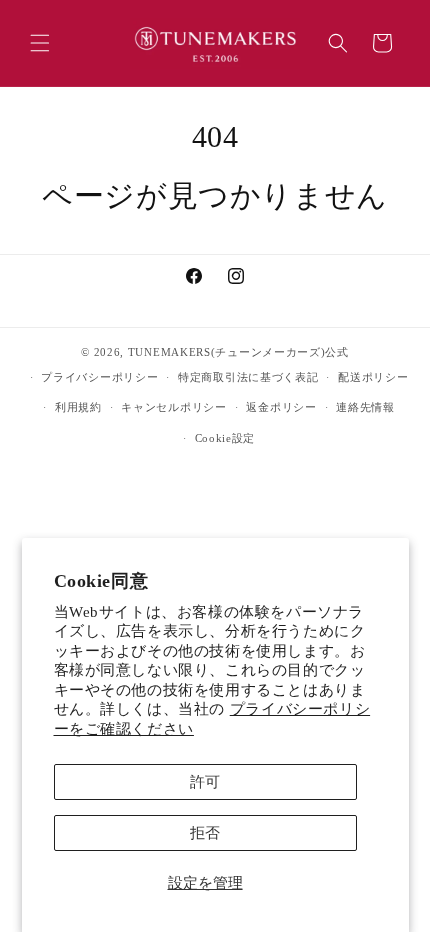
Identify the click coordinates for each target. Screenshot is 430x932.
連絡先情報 (365, 407)
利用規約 (78, 407)
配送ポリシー (373, 377)
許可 (205, 782)
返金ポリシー (281, 407)
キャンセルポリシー (173, 407)
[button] (40, 43)
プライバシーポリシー (99, 377)
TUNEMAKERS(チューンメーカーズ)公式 (238, 352)
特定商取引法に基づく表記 (248, 377)
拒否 (205, 833)
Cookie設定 (225, 438)
